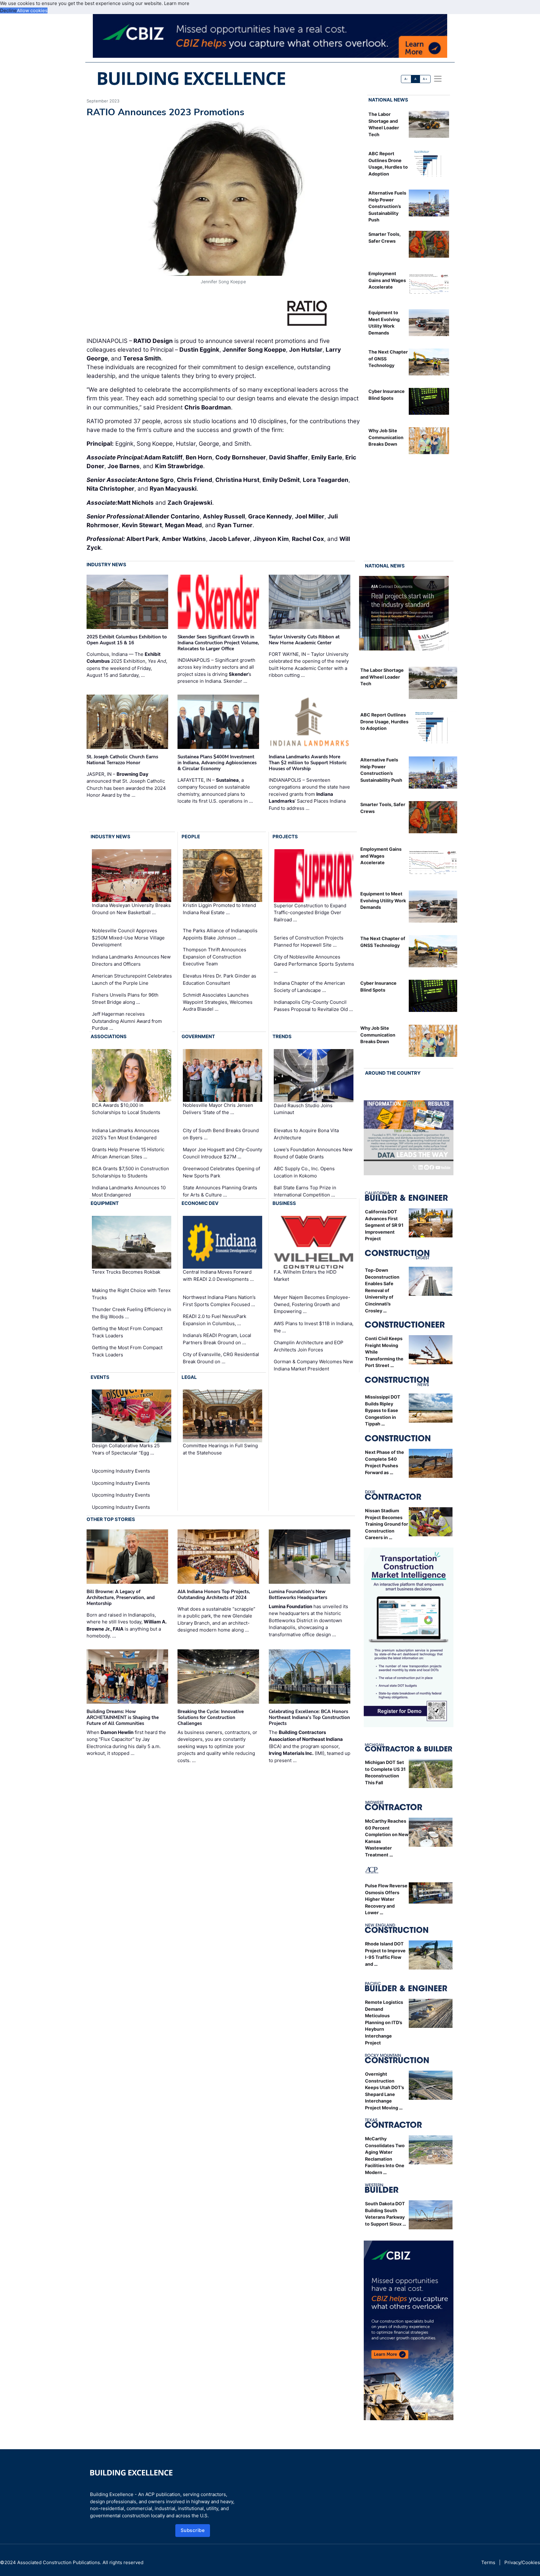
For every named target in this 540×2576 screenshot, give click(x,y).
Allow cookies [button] (32, 10)
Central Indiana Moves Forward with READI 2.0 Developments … (218, 1276)
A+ (425, 79)
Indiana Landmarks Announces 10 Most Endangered (129, 1191)
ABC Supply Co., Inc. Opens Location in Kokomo (304, 1172)
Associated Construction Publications (59, 2562)
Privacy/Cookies (522, 2562)
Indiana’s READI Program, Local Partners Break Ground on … (217, 1339)
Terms (488, 2562)
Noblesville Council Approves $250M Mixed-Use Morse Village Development (128, 938)
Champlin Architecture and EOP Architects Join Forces (309, 1346)
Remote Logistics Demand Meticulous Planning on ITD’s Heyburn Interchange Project (384, 2022)
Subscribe (193, 2530)
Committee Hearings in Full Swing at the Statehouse (220, 1449)
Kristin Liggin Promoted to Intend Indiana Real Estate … (219, 909)
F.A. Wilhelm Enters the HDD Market (305, 1276)
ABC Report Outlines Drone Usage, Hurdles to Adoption (384, 721)
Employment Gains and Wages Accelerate (387, 280)
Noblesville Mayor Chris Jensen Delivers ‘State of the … (218, 1109)
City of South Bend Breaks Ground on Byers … (221, 1134)
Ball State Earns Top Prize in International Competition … (305, 1191)
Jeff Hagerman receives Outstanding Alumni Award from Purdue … (127, 1021)
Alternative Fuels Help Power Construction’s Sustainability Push (387, 206)
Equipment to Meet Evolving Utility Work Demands (383, 900)
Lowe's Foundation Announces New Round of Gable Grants (313, 1153)
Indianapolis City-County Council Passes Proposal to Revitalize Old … (313, 1006)
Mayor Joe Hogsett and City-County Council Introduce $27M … (222, 1153)
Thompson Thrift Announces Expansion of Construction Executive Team (215, 957)
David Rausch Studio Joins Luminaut (303, 1109)
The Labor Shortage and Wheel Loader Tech (382, 677)
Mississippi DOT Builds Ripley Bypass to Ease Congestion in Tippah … (383, 1410)
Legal (189, 1377)
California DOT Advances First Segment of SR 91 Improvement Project (384, 1225)
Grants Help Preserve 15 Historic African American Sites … (128, 1153)
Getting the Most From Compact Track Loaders (127, 1332)
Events (100, 1377)
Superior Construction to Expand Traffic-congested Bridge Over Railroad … (310, 913)
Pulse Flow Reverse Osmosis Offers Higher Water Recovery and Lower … (386, 1899)
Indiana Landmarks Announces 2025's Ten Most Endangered (126, 1134)
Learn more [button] (177, 3)
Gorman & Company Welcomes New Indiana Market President (313, 1365)
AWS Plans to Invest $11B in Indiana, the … (314, 1327)
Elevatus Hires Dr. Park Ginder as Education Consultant (220, 979)
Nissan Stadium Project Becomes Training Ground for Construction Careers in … (387, 1524)
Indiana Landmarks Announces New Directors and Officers (131, 960)
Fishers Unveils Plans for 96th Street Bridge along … (125, 998)
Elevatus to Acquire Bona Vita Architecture (306, 1134)
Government (198, 1036)
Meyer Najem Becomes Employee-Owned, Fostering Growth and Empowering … (312, 1304)
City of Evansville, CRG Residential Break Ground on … (221, 1358)
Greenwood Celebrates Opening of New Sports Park (221, 1172)
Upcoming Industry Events (121, 1471)
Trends (282, 1036)
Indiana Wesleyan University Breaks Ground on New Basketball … (131, 909)
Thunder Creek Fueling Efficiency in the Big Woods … (132, 1313)
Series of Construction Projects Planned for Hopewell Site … (309, 941)
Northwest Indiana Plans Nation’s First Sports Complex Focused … (219, 1301)
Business (284, 1203)
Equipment (105, 1203)
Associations (109, 1036)
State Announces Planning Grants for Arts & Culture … (220, 1191)
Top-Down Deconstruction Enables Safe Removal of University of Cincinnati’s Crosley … (382, 1290)
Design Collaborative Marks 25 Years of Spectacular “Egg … (126, 1449)
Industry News (106, 565)
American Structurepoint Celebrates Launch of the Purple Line (132, 979)
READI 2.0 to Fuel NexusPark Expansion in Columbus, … (215, 1320)
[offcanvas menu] (438, 79)
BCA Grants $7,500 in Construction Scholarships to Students (130, 1172)
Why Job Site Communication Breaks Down (386, 437)
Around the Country (393, 1073)
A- (406, 79)
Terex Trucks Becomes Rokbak (126, 1272)
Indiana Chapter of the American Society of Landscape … (309, 987)
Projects (285, 837)
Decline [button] (8, 10)
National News (388, 100)
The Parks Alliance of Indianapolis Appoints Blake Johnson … (220, 934)
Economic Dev (200, 1203)
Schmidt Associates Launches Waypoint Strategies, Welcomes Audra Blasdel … (218, 1002)
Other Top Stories (111, 1519)
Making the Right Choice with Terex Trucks (131, 1294)
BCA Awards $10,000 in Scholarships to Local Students (126, 1109)
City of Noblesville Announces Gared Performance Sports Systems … (314, 964)
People (191, 837)
